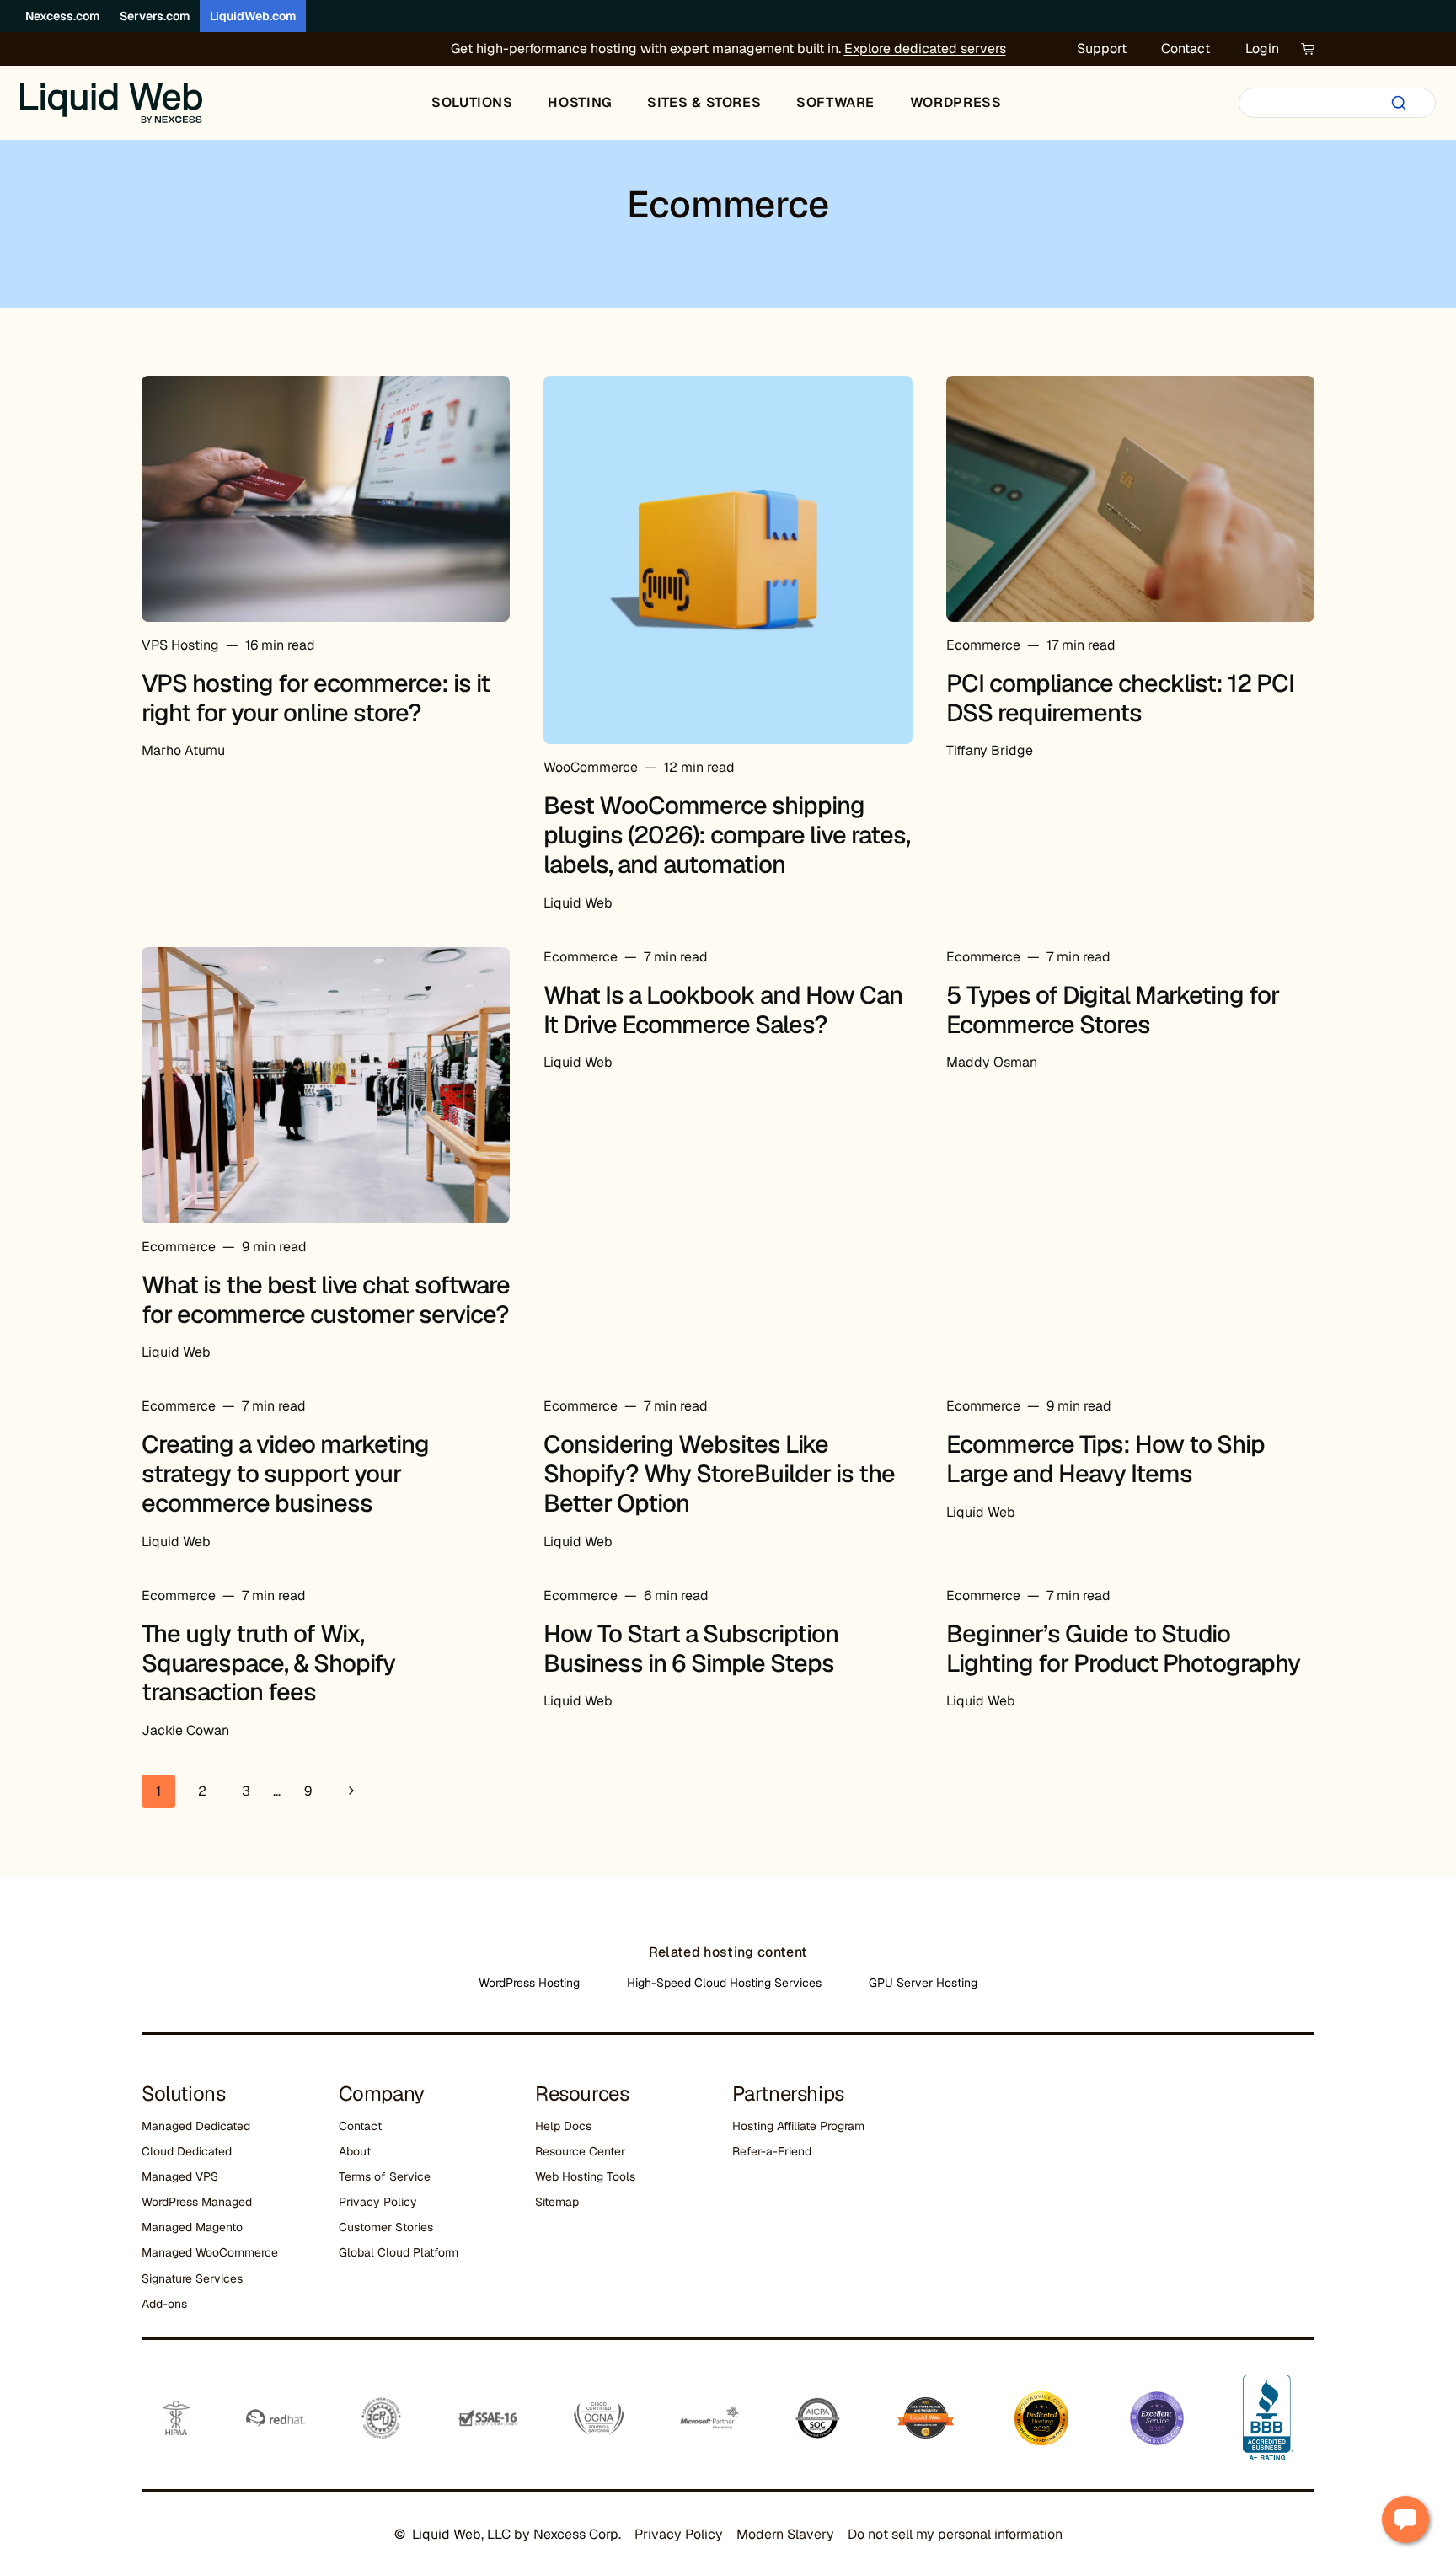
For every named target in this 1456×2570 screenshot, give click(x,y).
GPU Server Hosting (923, 1983)
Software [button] (835, 102)
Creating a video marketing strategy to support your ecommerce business (285, 1474)
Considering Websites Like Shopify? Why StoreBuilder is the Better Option (719, 1474)
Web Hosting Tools (585, 2176)
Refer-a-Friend (772, 2151)
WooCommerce (591, 767)
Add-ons (164, 2304)
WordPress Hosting (529, 1983)
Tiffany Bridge (990, 750)
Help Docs (563, 2126)
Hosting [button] (580, 102)
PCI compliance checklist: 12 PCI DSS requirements (1120, 698)
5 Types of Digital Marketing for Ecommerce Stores (1113, 1010)
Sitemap (557, 2202)
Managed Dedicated (196, 2126)
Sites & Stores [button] (704, 102)
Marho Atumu (183, 750)
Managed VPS (180, 2176)
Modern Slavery (785, 2534)
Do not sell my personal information (955, 2534)
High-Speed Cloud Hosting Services (724, 1983)
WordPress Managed (197, 2202)
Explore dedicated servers (925, 48)
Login (1262, 48)
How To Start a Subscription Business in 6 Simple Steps (691, 1649)
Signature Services (192, 2278)
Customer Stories (386, 2227)
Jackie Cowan (185, 1730)
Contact (1186, 48)
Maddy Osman (992, 1062)
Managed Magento (192, 2227)
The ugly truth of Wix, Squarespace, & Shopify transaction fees (268, 1663)
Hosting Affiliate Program (798, 2126)
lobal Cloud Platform (403, 2252)
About (355, 2151)
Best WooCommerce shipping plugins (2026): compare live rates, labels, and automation (727, 835)
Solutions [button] (472, 102)
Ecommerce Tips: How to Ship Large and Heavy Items (1105, 1459)
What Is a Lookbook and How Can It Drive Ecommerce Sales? (723, 1010)
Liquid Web (578, 903)
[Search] (1399, 103)
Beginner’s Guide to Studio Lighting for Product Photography (1123, 1649)
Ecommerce (983, 645)
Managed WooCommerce (210, 2252)
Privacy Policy (378, 2202)
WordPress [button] (956, 102)
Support (1102, 48)
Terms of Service (385, 2176)
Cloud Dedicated (187, 2151)
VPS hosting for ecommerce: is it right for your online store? (316, 698)
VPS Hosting (180, 645)
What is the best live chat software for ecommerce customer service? (326, 1300)
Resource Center (580, 2151)
